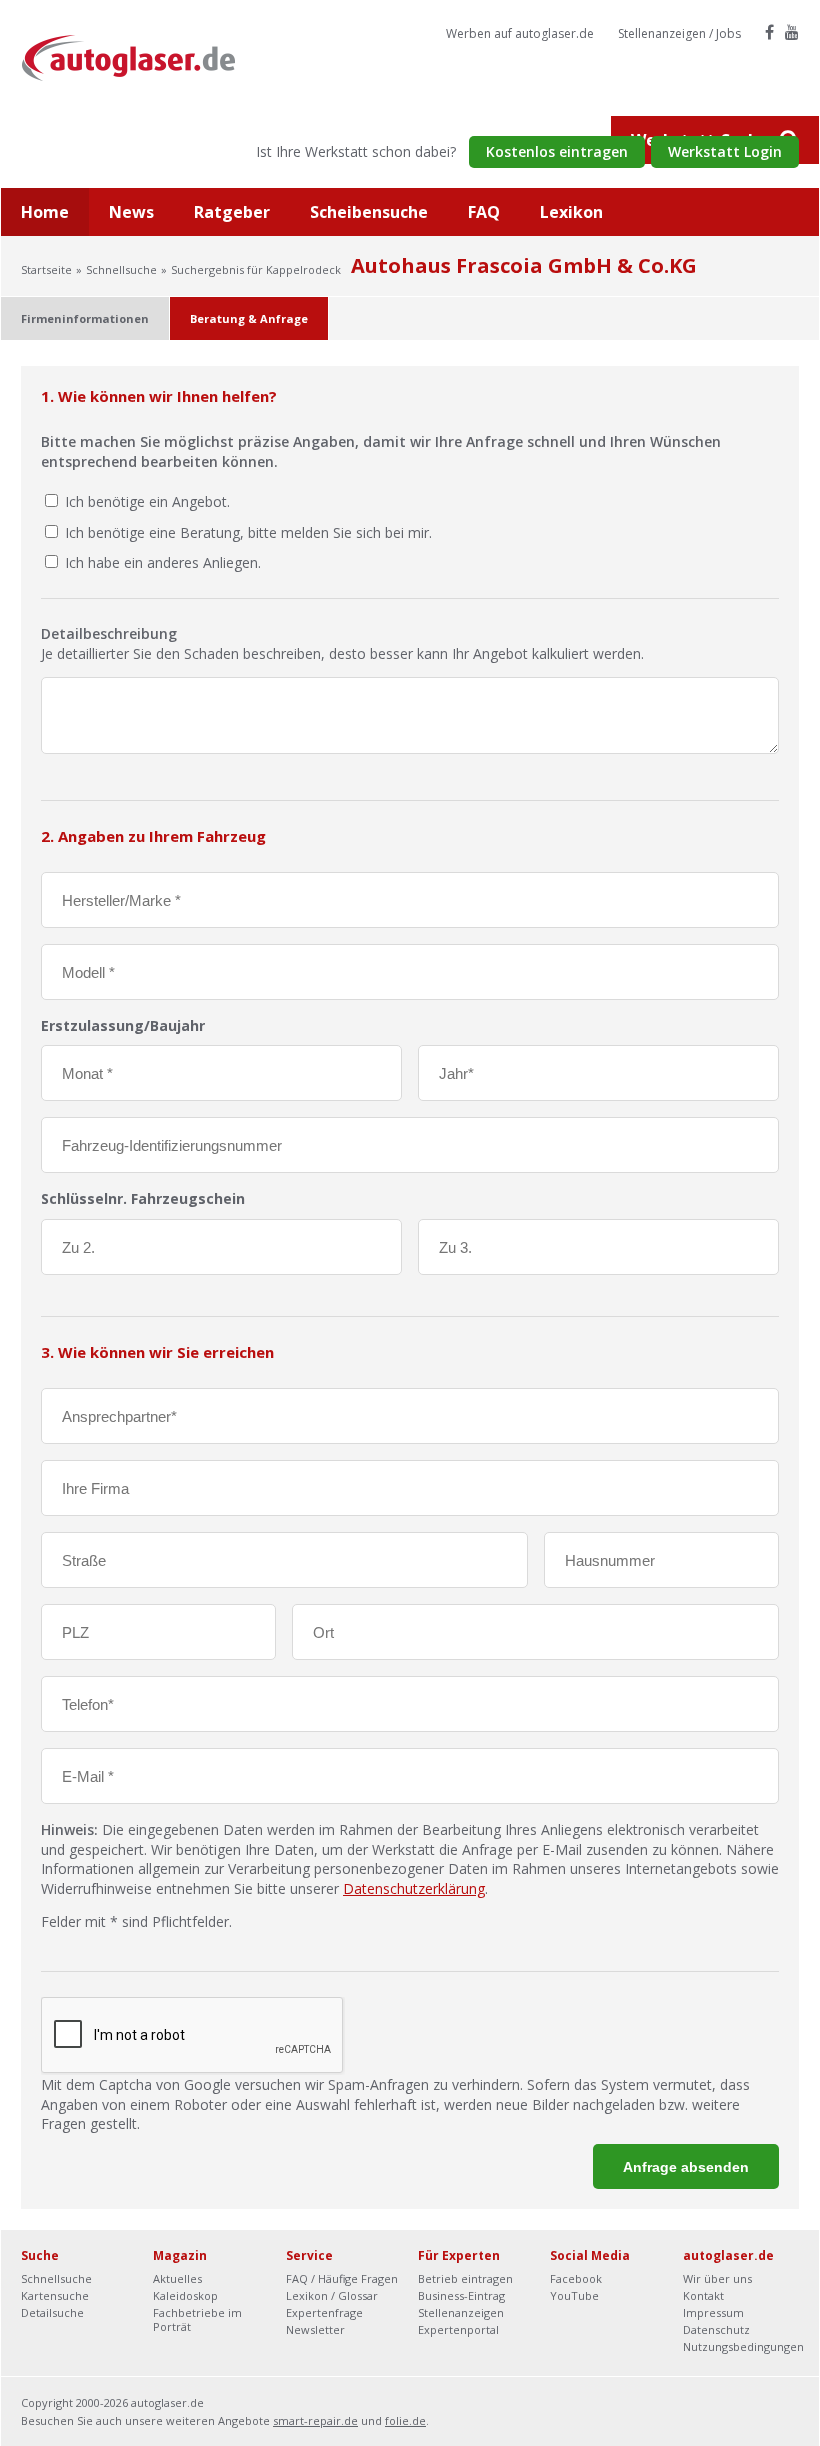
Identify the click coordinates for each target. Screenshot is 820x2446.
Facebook (576, 2278)
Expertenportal (458, 2329)
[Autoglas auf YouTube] (792, 32)
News (131, 212)
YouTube (574, 2295)
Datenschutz (716, 2329)
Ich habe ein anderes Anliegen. (163, 562)
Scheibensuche (369, 212)
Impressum (713, 2312)
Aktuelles (177, 2278)
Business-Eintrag (461, 2295)
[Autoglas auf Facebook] (769, 32)
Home (45, 212)
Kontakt (703, 2295)
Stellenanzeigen (461, 2312)
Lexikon (571, 212)
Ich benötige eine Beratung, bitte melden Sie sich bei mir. (248, 532)
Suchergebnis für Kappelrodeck (256, 269)
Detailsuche (52, 2312)
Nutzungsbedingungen (743, 2346)
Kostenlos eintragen (557, 151)
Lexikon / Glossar (332, 2295)
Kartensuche (55, 2295)
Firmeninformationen (85, 318)
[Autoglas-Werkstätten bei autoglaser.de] (143, 56)
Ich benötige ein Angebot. (147, 501)
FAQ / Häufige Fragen (342, 2278)
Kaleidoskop (185, 2295)
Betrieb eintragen (465, 2278)
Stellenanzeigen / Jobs (679, 33)
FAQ (484, 212)
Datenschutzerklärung (414, 1888)
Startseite (46, 269)
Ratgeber (232, 212)
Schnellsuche (121, 269)
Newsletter (315, 2329)
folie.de (405, 2420)
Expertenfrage (324, 2312)
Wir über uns (717, 2278)
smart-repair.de (315, 2420)
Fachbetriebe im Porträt (197, 2319)
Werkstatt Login (725, 151)
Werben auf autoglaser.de (520, 33)
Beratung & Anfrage (249, 318)
